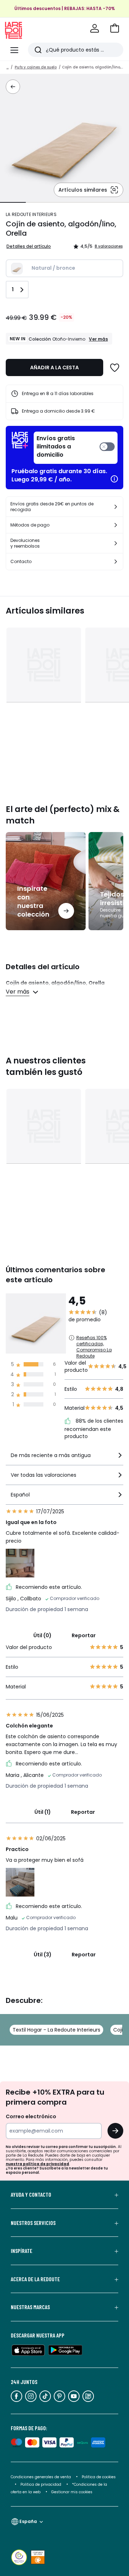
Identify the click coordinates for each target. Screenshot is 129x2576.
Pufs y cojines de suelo (36, 67)
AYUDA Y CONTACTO (31, 2195)
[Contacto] (116, 562)
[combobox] (64, 1458)
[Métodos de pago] (116, 525)
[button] (115, 28)
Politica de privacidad (41, 2484)
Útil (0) (42, 1635)
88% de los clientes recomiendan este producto (94, 1429)
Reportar (84, 1635)
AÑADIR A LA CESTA (54, 367)
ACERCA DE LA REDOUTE (35, 2279)
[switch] (76, 448)
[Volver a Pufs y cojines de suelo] (13, 87)
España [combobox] (28, 2521)
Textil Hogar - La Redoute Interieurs (56, 2030)
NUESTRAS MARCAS (30, 2307)
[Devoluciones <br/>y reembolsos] (116, 543)
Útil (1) (43, 1812)
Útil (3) (43, 1955)
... (8, 67)
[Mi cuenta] (95, 28)
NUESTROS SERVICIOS (33, 2223)
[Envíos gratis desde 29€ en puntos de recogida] (116, 507)
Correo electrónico (31, 2116)
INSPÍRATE (21, 2251)
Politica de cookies (99, 2477)
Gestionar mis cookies (72, 2492)
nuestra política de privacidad (37, 2164)
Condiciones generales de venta (41, 2477)
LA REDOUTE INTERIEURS (31, 214)
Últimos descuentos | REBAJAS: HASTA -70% (65, 8)
